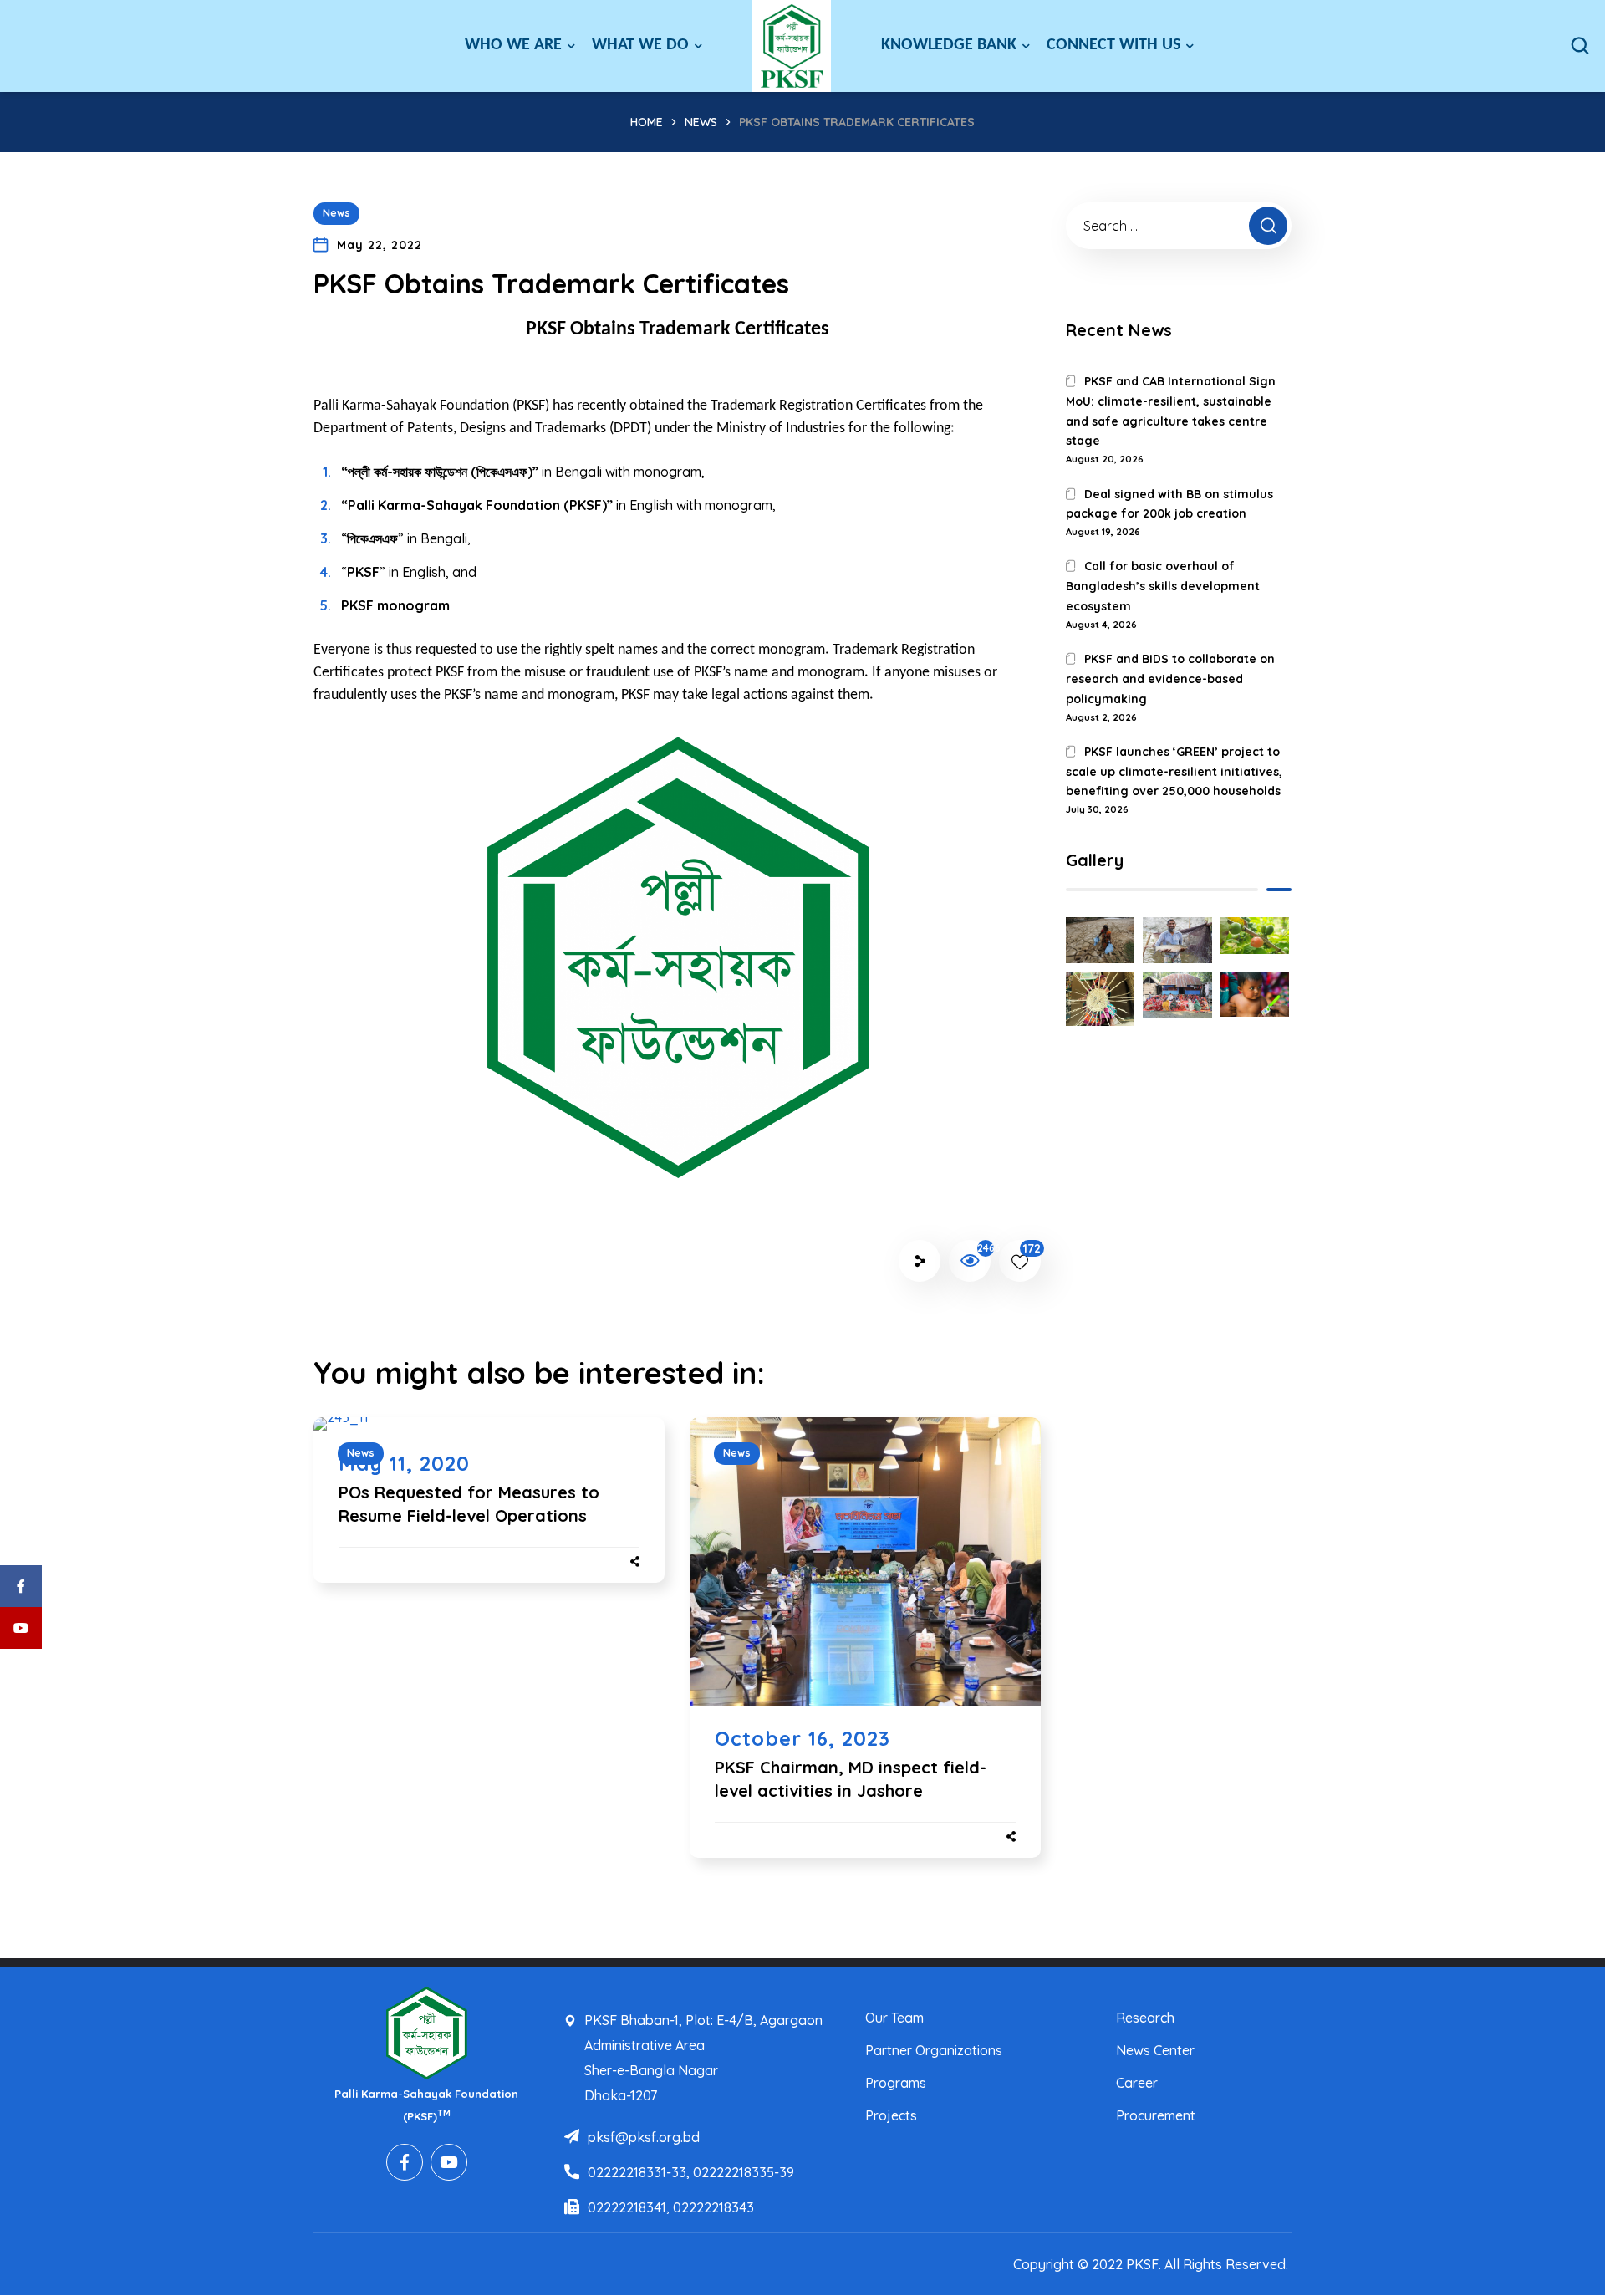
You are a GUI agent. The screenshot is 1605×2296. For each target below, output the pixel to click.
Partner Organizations (934, 2050)
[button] (1580, 46)
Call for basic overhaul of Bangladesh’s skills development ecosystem (1163, 586)
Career (1137, 2083)
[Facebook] (405, 2162)
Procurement (1156, 2115)
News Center (1155, 2050)
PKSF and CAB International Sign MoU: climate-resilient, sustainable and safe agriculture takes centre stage (1171, 411)
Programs (896, 2083)
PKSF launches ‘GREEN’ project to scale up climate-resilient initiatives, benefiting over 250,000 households (1174, 772)
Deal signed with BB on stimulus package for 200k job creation (1169, 504)
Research (1145, 2018)
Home (647, 122)
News (701, 122)
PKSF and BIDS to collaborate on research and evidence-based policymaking (1170, 679)
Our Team (894, 2018)
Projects (891, 2115)
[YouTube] (449, 2162)
